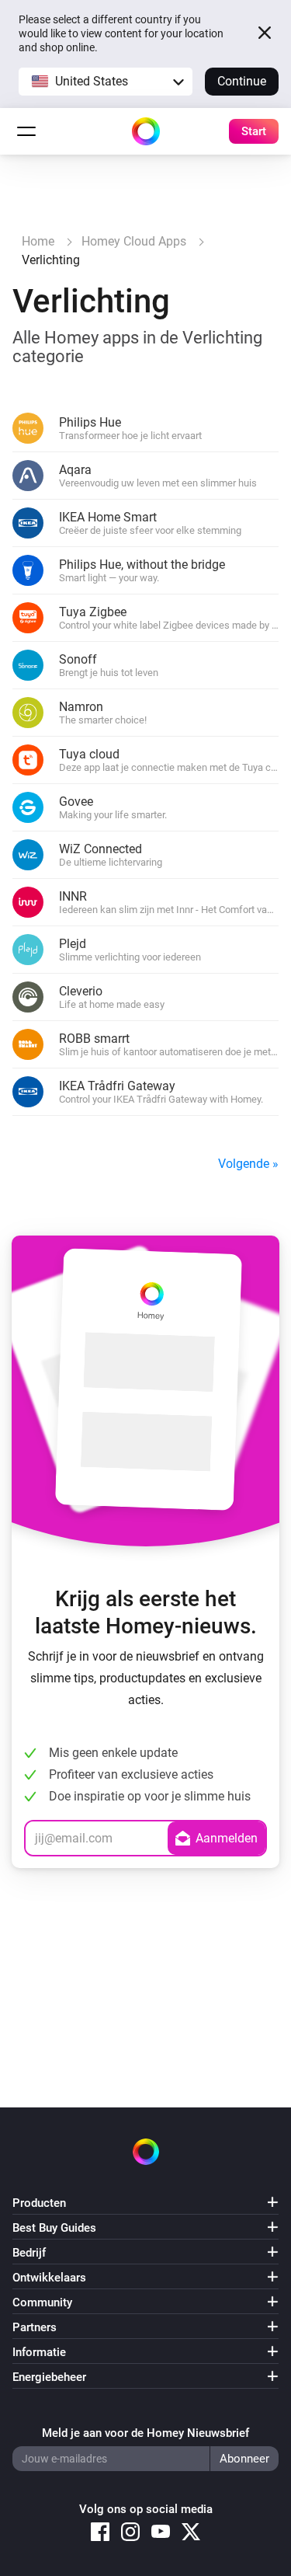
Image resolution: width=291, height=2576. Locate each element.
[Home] (146, 131)
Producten (39, 2203)
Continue (242, 81)
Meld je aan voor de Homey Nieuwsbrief (145, 2433)
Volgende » (248, 1164)
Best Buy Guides (54, 2228)
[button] (106, 82)
